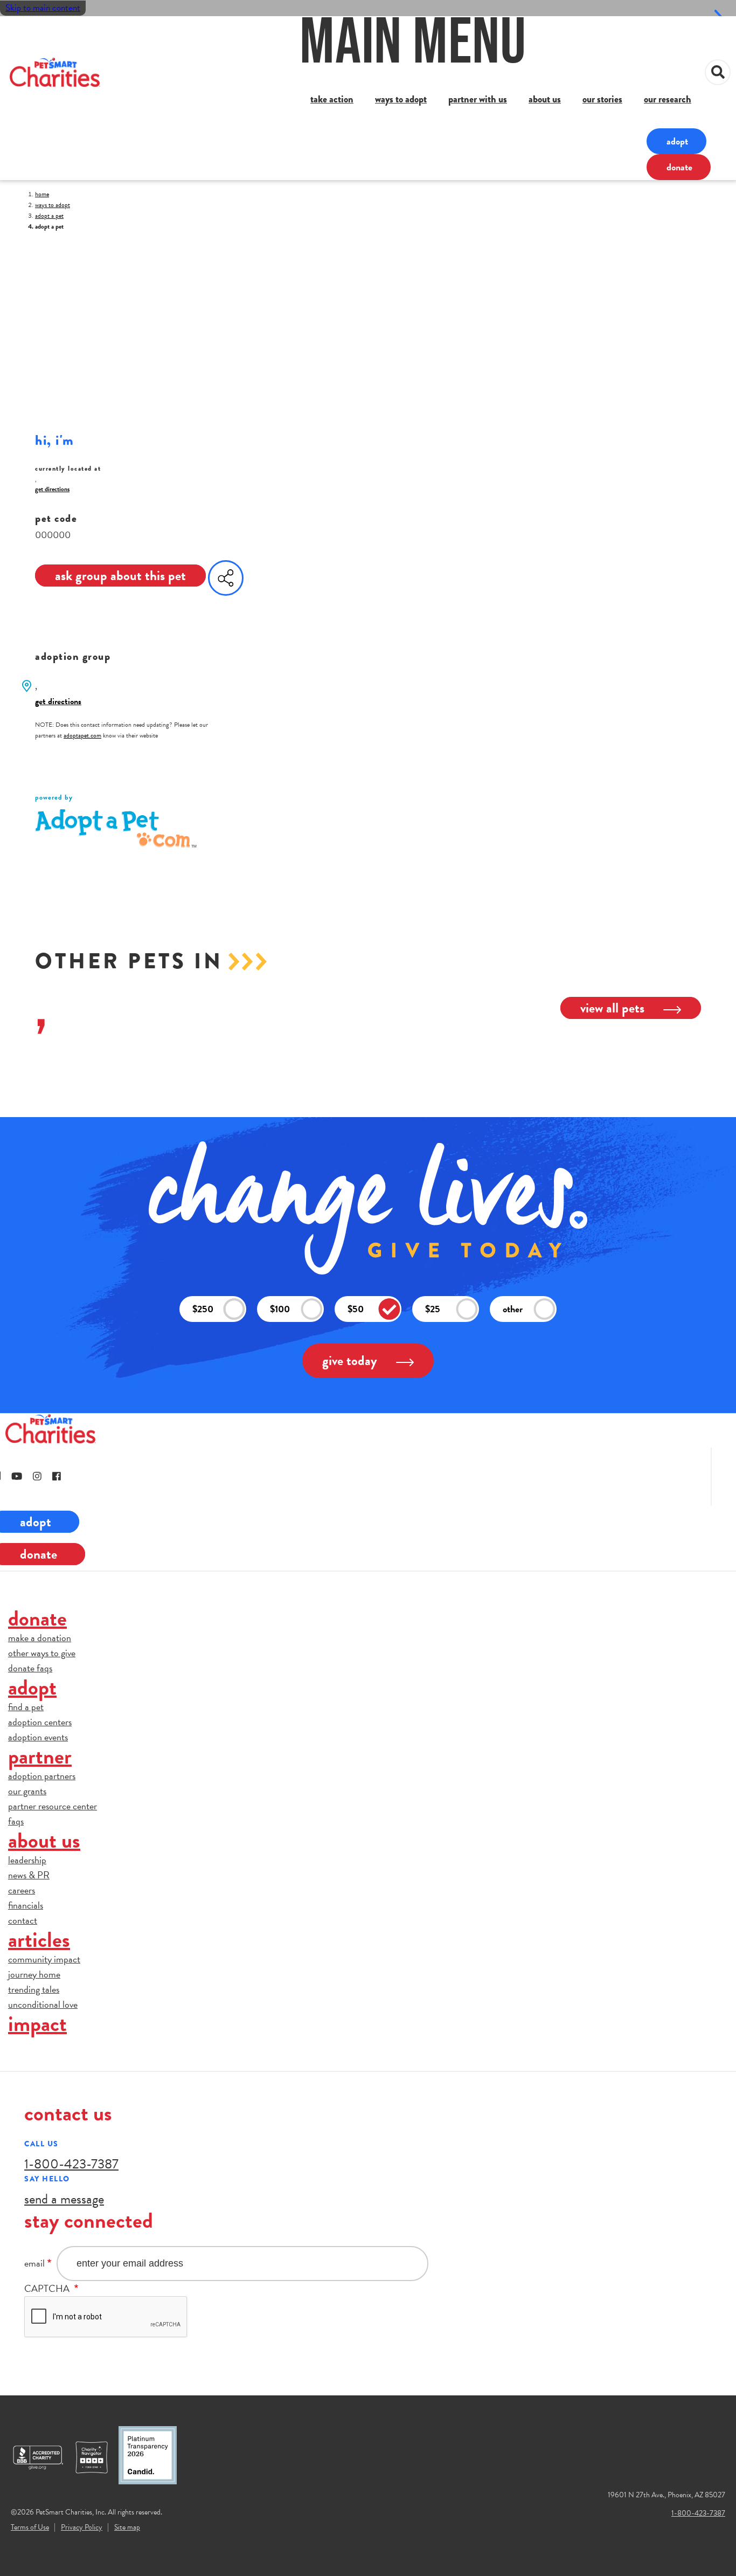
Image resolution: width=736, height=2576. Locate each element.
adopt (677, 141)
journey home (34, 1974)
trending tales (34, 1989)
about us (545, 99)
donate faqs (30, 1668)
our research (668, 99)
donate (679, 167)
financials (26, 1905)
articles (39, 1940)
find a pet (26, 1707)
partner (40, 1756)
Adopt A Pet (49, 216)
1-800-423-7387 (71, 2164)
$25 (433, 1309)
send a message (64, 2199)
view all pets (612, 1008)
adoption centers (40, 1722)
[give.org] (43, 2457)
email (34, 2263)
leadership (27, 1860)
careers (22, 1890)
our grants (27, 1791)
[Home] (55, 72)
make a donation (40, 1638)
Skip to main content (43, 8)
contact (23, 1920)
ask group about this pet (120, 576)
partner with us (478, 99)
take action (332, 99)
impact (37, 2024)
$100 (280, 1309)
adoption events (38, 1737)
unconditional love (43, 2004)
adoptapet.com (82, 735)
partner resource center (53, 1806)
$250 (203, 1309)
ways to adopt (401, 99)
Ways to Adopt (53, 205)
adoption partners (42, 1776)
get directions (52, 489)
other (513, 1309)
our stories (602, 99)
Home (42, 194)
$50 (356, 1309)
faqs (16, 1821)
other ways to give (42, 1653)
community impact (44, 1959)
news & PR (29, 1875)
